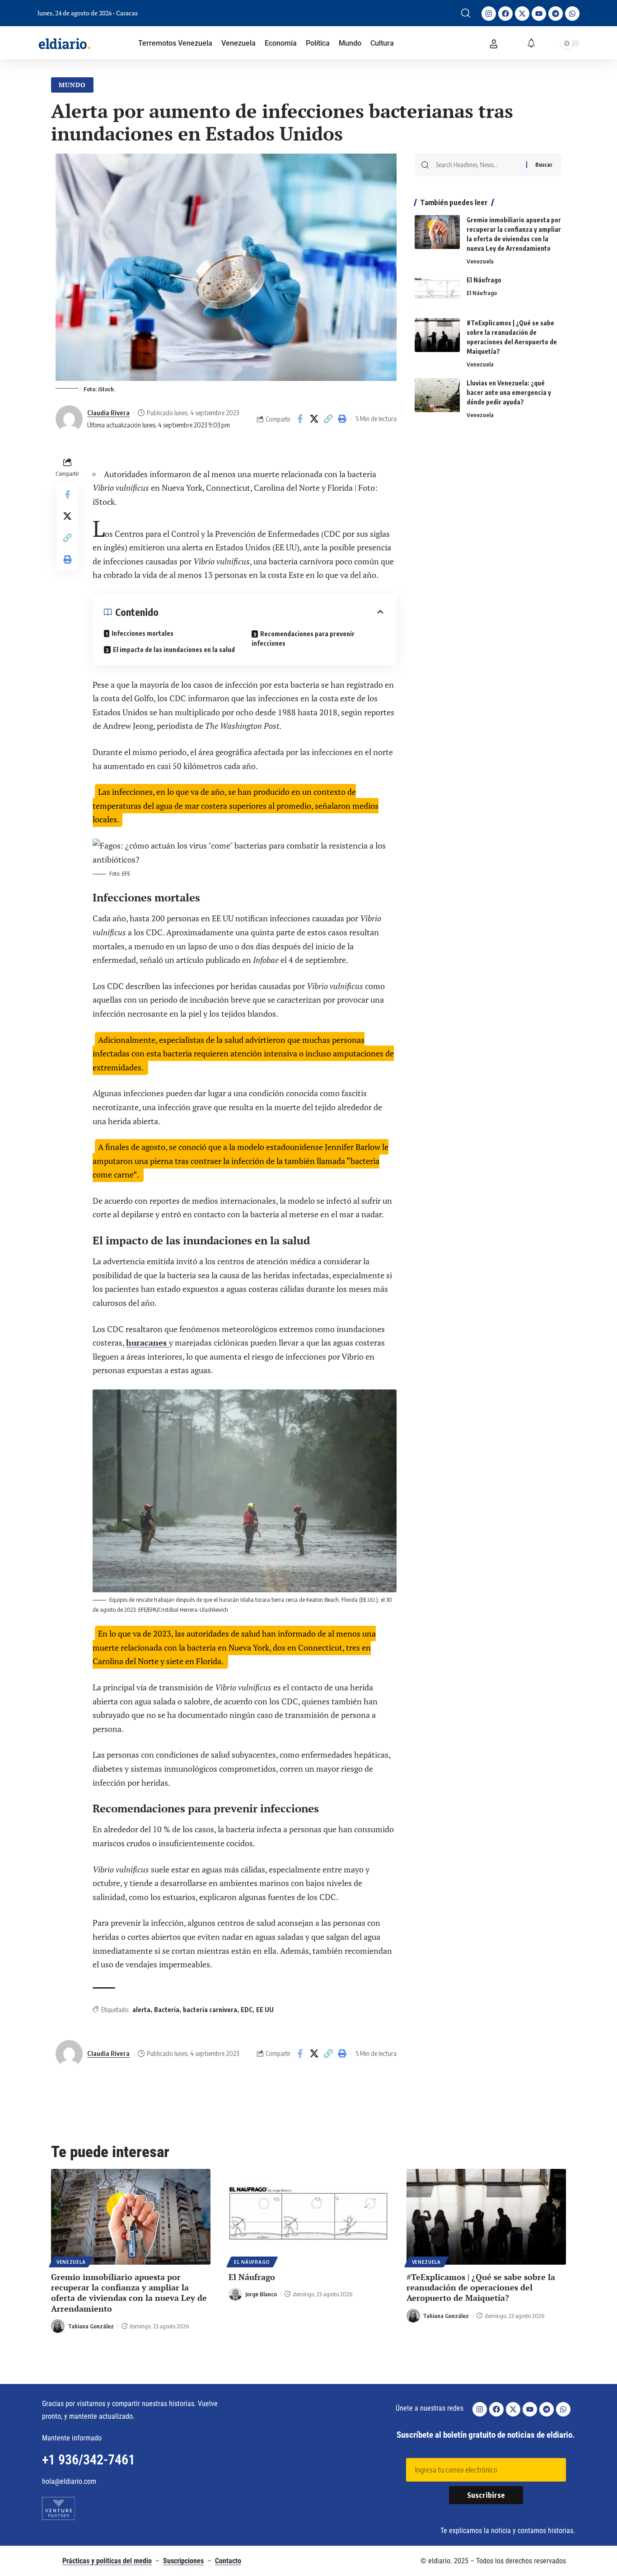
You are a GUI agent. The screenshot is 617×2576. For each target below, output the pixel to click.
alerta (141, 2010)
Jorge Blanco (261, 2294)
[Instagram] (489, 14)
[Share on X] (314, 419)
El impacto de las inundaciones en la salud (174, 650)
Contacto (228, 2561)
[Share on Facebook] (300, 419)
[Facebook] (505, 14)
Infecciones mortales (143, 633)
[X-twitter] (522, 14)
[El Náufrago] (437, 292)
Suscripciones (183, 2561)
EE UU (265, 2010)
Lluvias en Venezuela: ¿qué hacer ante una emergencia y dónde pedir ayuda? (509, 392)
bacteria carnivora (210, 2010)
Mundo (72, 85)
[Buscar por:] (478, 165)
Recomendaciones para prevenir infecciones (303, 638)
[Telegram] (556, 14)
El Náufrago (484, 280)
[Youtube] (539, 14)
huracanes (147, 1342)
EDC (247, 2010)
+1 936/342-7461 (89, 2460)
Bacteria (167, 2010)
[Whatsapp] (572, 14)
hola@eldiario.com (69, 2481)
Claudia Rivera (108, 413)
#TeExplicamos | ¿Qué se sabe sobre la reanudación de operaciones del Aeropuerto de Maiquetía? (481, 2287)
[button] (466, 13)
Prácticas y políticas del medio (107, 2561)
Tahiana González (91, 2326)
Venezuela (480, 261)
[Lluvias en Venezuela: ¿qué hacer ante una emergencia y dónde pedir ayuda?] (437, 395)
